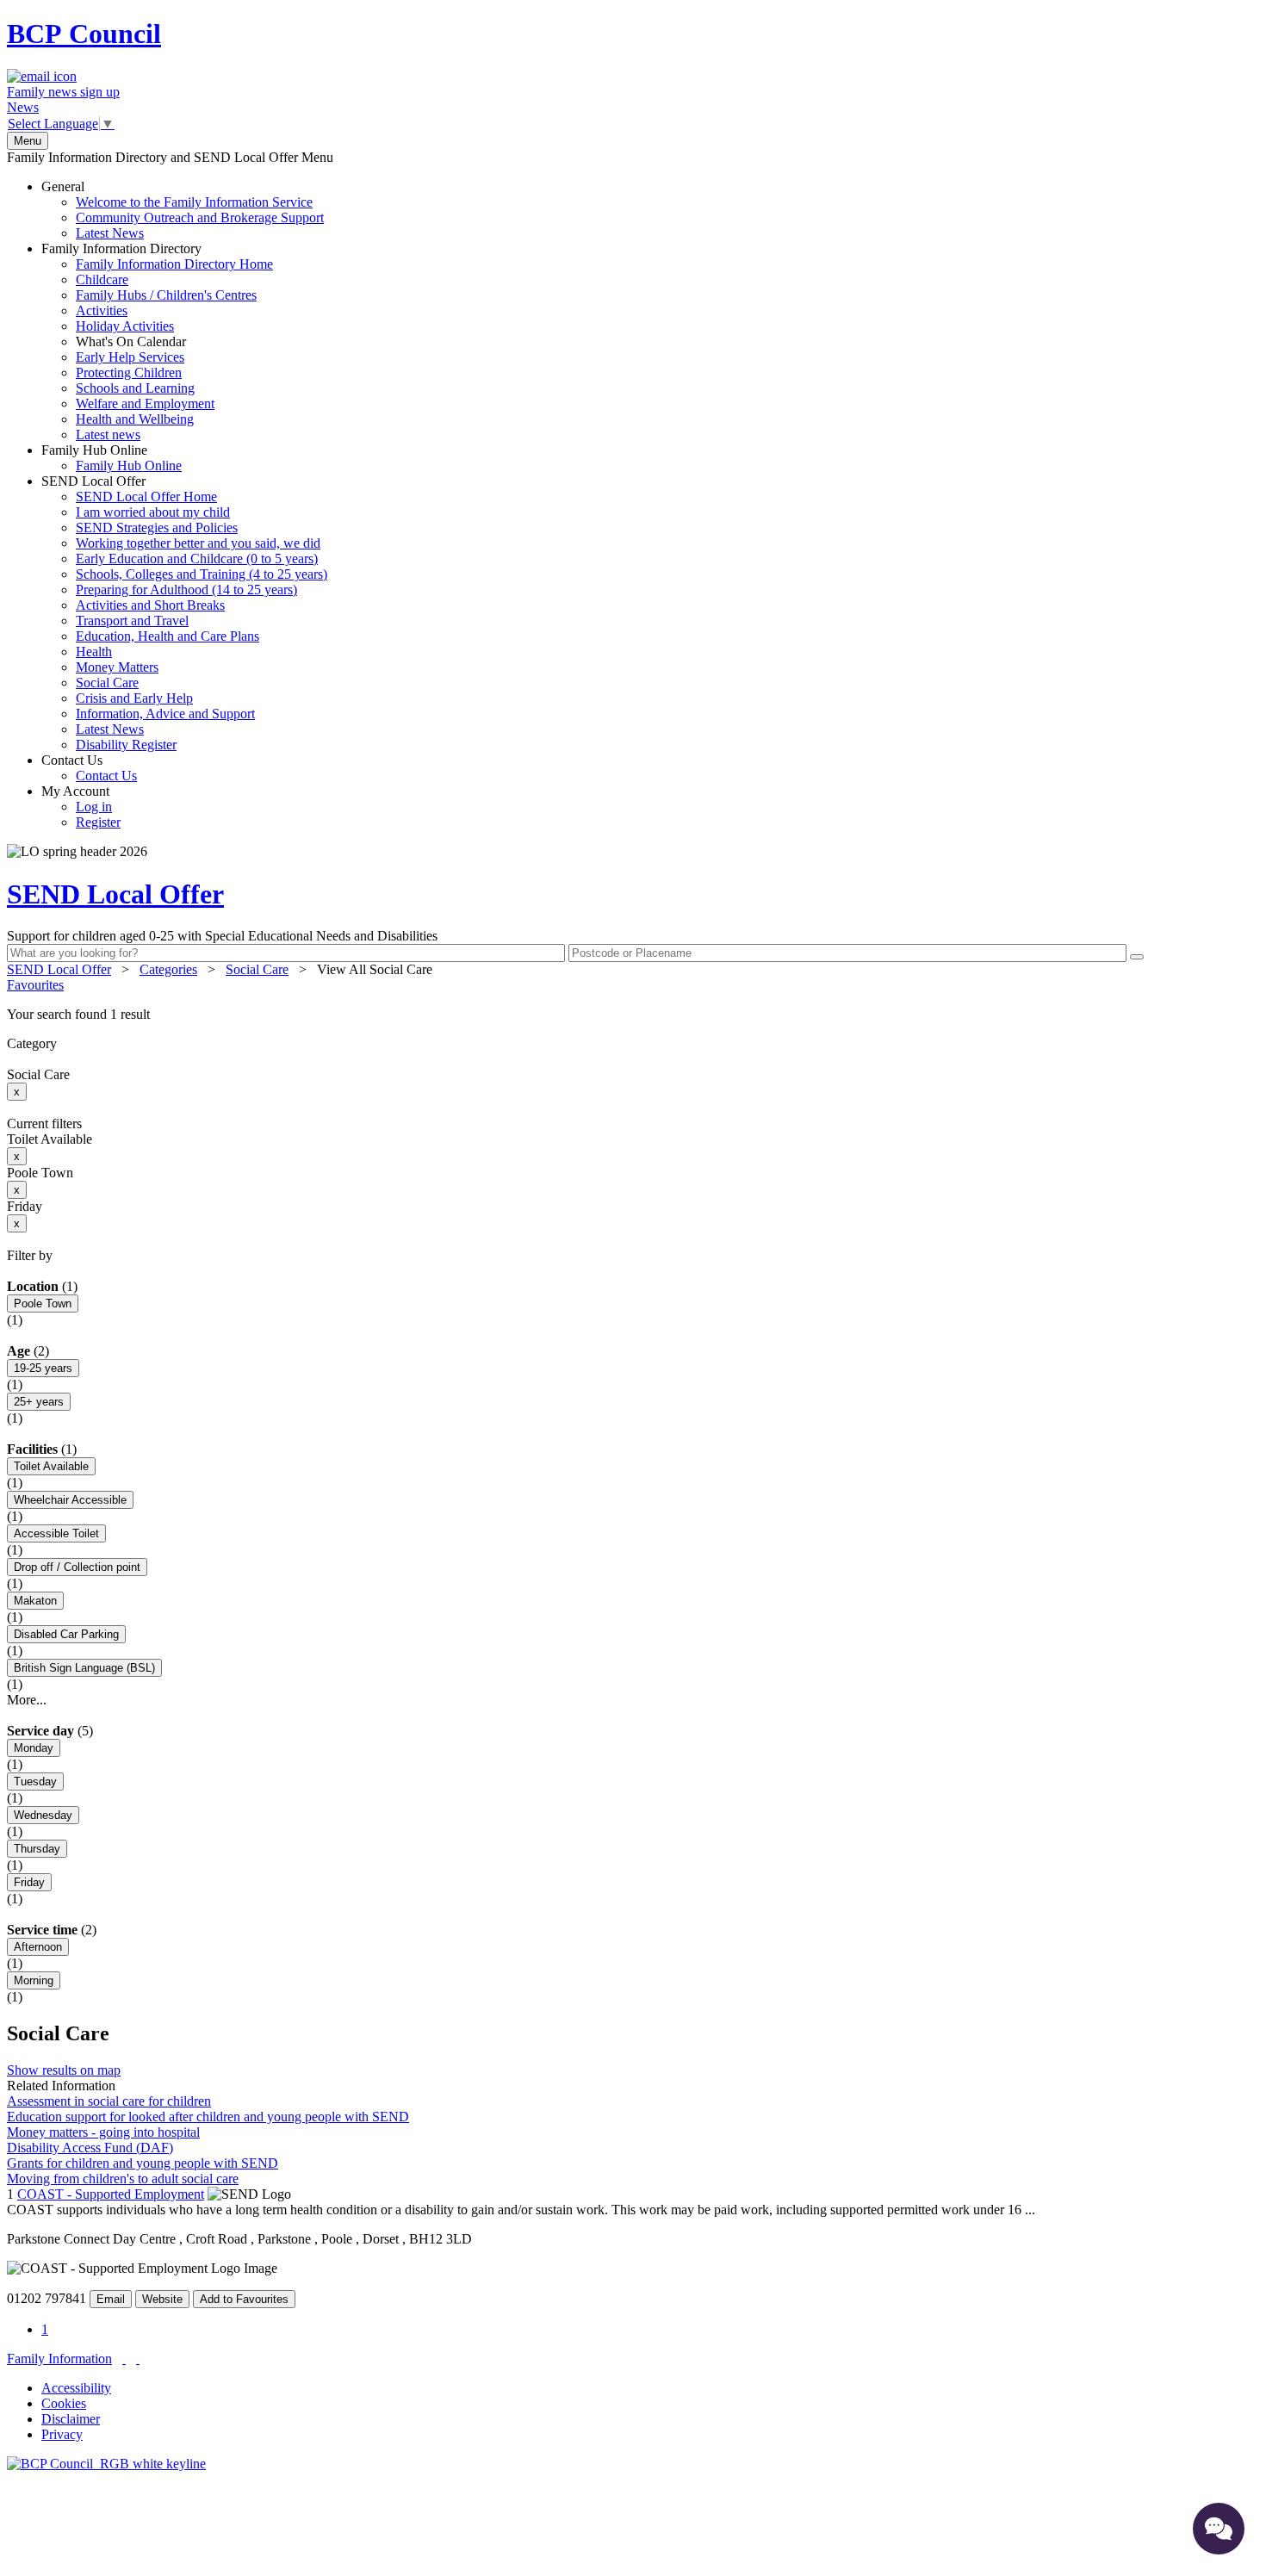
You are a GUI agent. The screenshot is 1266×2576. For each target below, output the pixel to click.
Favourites (35, 985)
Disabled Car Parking (66, 1634)
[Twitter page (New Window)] (124, 2359)
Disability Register (126, 745)
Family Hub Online (112, 458)
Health (94, 652)
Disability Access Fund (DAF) (90, 2148)
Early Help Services (130, 357)
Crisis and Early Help (134, 698)
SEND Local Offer (184, 613)
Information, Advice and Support (165, 714)
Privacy (62, 2434)
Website (162, 2299)
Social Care (107, 683)
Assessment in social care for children (109, 2101)
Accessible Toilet (56, 1533)
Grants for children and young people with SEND (143, 2163)
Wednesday (43, 1815)
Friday (29, 1882)
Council (84, 34)
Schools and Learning (135, 388)
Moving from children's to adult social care (123, 2179)
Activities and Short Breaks (150, 605)
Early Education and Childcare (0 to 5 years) (197, 559)
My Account (81, 807)
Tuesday (35, 1781)
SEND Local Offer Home (146, 497)
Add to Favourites (244, 2299)
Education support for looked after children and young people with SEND (208, 2117)
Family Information (59, 2359)
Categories (168, 969)
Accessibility (76, 2388)
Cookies (64, 2403)
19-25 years (43, 1368)
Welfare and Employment (145, 403)
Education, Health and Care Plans (168, 636)
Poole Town (43, 1304)
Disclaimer (71, 2419)
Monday (34, 1748)
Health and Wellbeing (135, 419)
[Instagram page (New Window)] (138, 2359)
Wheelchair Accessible (70, 1500)
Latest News (110, 233)
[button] (633, 1015)
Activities (102, 310)
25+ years (39, 1402)
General (183, 210)
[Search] (1137, 957)
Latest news (108, 435)
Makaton (35, 1601)
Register (98, 822)
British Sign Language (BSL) (84, 1668)
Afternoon (38, 1947)
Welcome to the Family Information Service (194, 202)
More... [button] (27, 1700)
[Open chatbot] (1219, 2529)
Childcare (102, 279)
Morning (34, 1980)
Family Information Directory (157, 341)
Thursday (37, 1849)
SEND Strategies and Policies (157, 528)
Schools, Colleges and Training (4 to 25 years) (202, 574)
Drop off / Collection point (77, 1567)
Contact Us (89, 768)
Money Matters (117, 667)
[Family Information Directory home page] (106, 2464)
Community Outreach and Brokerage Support (200, 217)
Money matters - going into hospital (103, 2132)
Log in (94, 807)
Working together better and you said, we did (198, 543)
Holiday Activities (125, 326)
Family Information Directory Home (174, 264)
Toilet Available (51, 1466)
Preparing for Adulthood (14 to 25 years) (186, 590)
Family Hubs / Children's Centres (166, 295)
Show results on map (64, 2070)
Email (111, 2299)
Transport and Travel (132, 621)
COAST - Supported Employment (111, 2194)
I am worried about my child (153, 512)
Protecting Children (129, 372)
